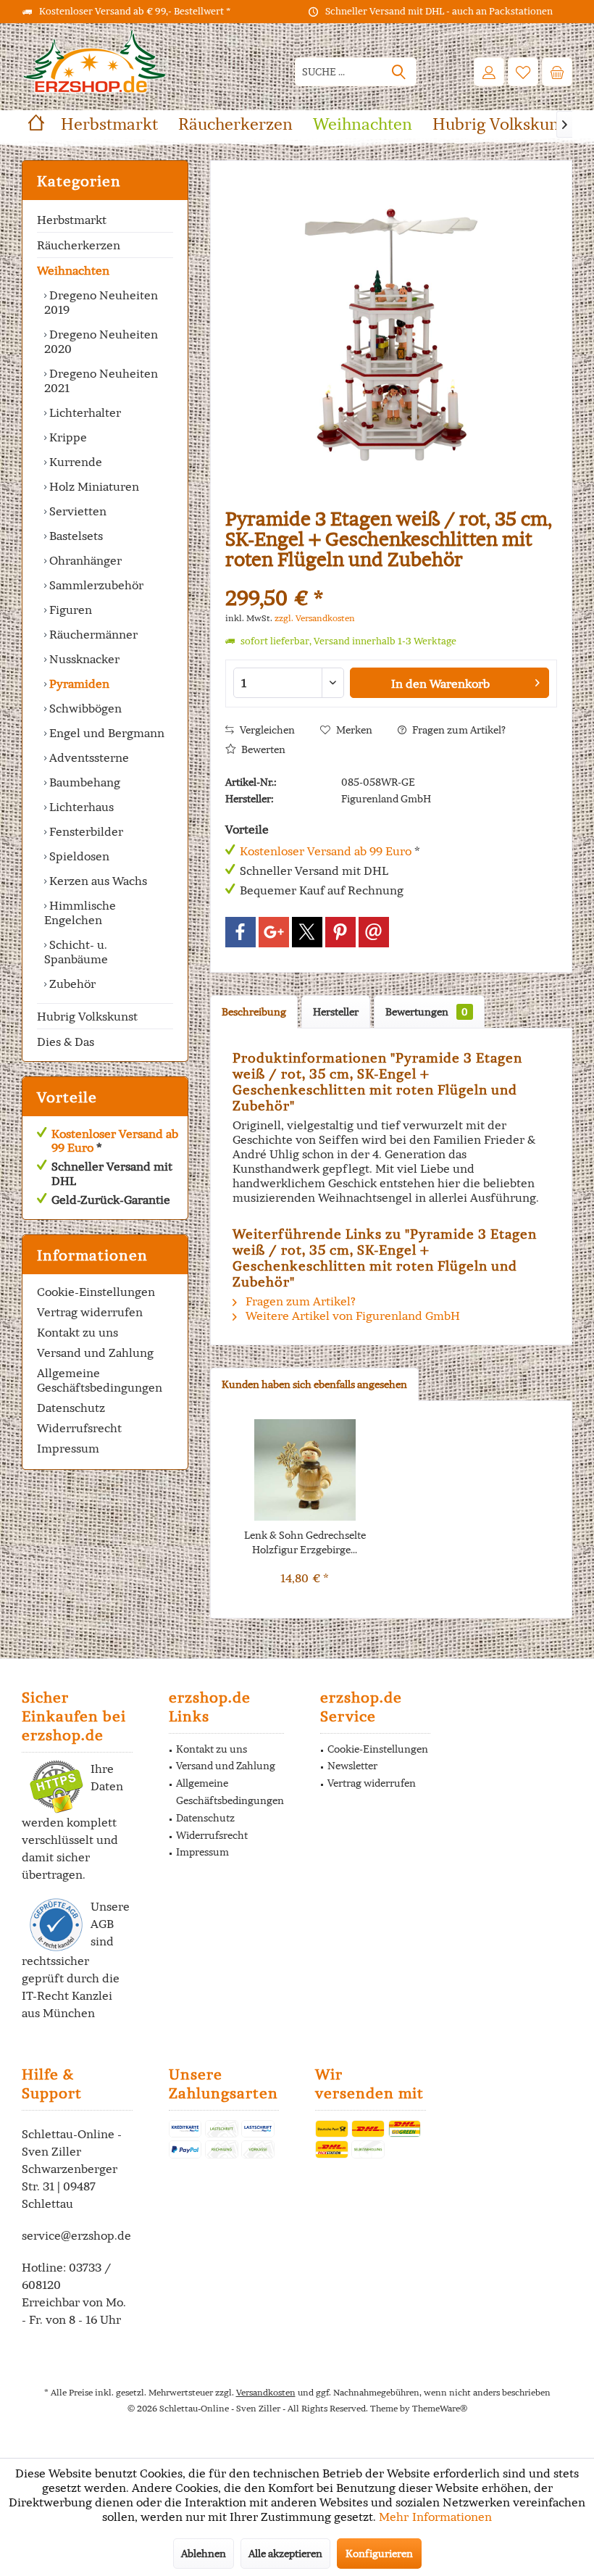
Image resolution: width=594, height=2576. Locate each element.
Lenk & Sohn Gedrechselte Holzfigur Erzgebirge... (305, 1542)
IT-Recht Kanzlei (67, 1995)
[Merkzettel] (523, 72)
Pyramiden (78, 684)
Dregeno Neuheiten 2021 (101, 381)
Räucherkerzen (79, 245)
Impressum (68, 1448)
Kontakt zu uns (78, 1332)
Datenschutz (71, 1408)
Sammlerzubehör (95, 585)
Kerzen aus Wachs (97, 881)
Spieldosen (78, 856)
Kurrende (74, 462)
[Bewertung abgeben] (391, 579)
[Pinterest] (340, 932)
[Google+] (274, 932)
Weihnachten (73, 270)
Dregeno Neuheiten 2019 (101, 302)
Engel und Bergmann (105, 733)
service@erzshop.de (76, 2235)
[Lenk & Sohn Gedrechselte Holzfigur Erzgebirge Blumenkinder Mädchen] (305, 1470)
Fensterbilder (85, 831)
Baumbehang (83, 782)
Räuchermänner (92, 634)
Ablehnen (204, 2554)
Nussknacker (83, 659)
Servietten (76, 511)
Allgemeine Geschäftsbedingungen (100, 1380)
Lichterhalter (84, 412)
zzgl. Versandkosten (315, 618)
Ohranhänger (84, 560)
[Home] (36, 124)
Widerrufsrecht (79, 1428)
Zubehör (71, 984)
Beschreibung (254, 1012)
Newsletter (352, 1766)
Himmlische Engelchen (80, 913)
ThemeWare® (440, 2408)
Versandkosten (266, 2392)
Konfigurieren (379, 2554)
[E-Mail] (374, 932)
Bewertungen (427, 1012)
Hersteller (336, 1012)
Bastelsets (75, 536)
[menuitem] (557, 72)
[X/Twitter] (307, 932)
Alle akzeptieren (285, 2554)
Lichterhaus (80, 807)
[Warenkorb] (557, 72)
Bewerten (262, 749)
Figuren (69, 610)
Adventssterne (88, 757)
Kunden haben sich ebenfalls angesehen (314, 1384)
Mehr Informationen (435, 2517)
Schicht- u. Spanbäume (76, 952)
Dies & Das (66, 1042)
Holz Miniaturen (93, 486)
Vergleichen (266, 730)
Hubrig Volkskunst (87, 1016)
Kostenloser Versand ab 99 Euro (115, 1140)
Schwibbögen (84, 708)
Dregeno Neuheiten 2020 (101, 341)
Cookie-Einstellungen (96, 1292)
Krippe (67, 437)
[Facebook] (240, 932)
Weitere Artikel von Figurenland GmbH (351, 1316)
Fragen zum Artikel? (458, 730)
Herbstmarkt (72, 220)
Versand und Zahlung (95, 1353)
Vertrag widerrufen (90, 1312)
